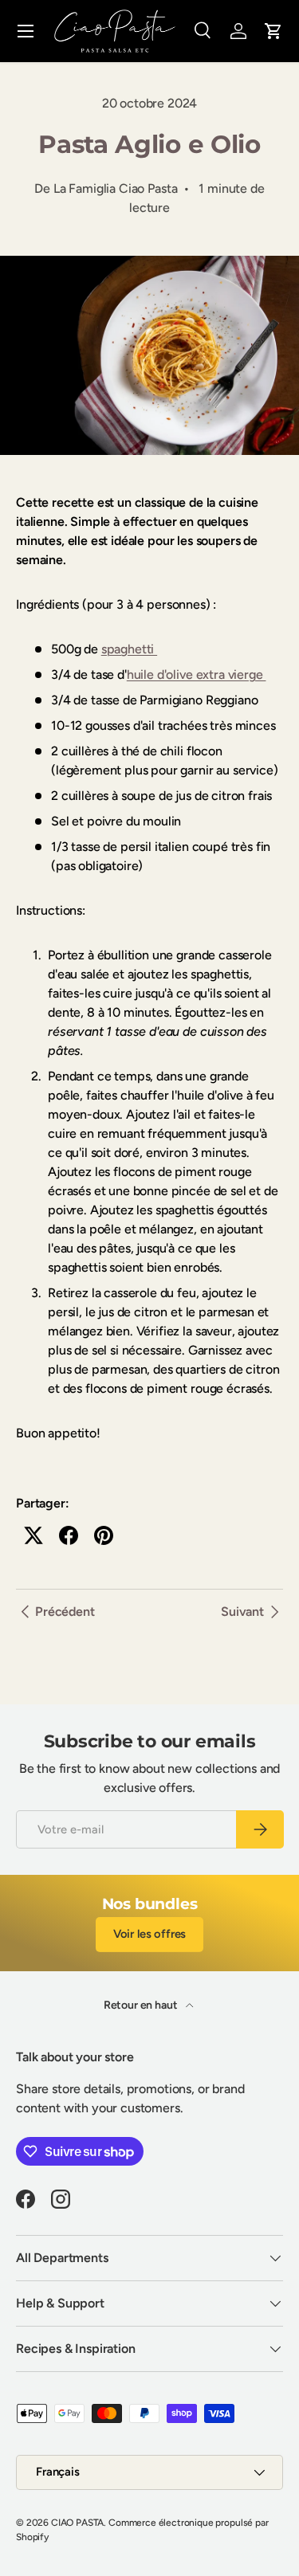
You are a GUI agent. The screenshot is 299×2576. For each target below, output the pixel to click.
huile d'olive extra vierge (197, 674)
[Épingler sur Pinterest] (104, 1535)
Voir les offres (150, 1934)
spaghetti (129, 649)
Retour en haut (142, 2005)
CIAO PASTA (77, 2523)
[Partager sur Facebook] (69, 1535)
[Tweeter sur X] (33, 1535)
